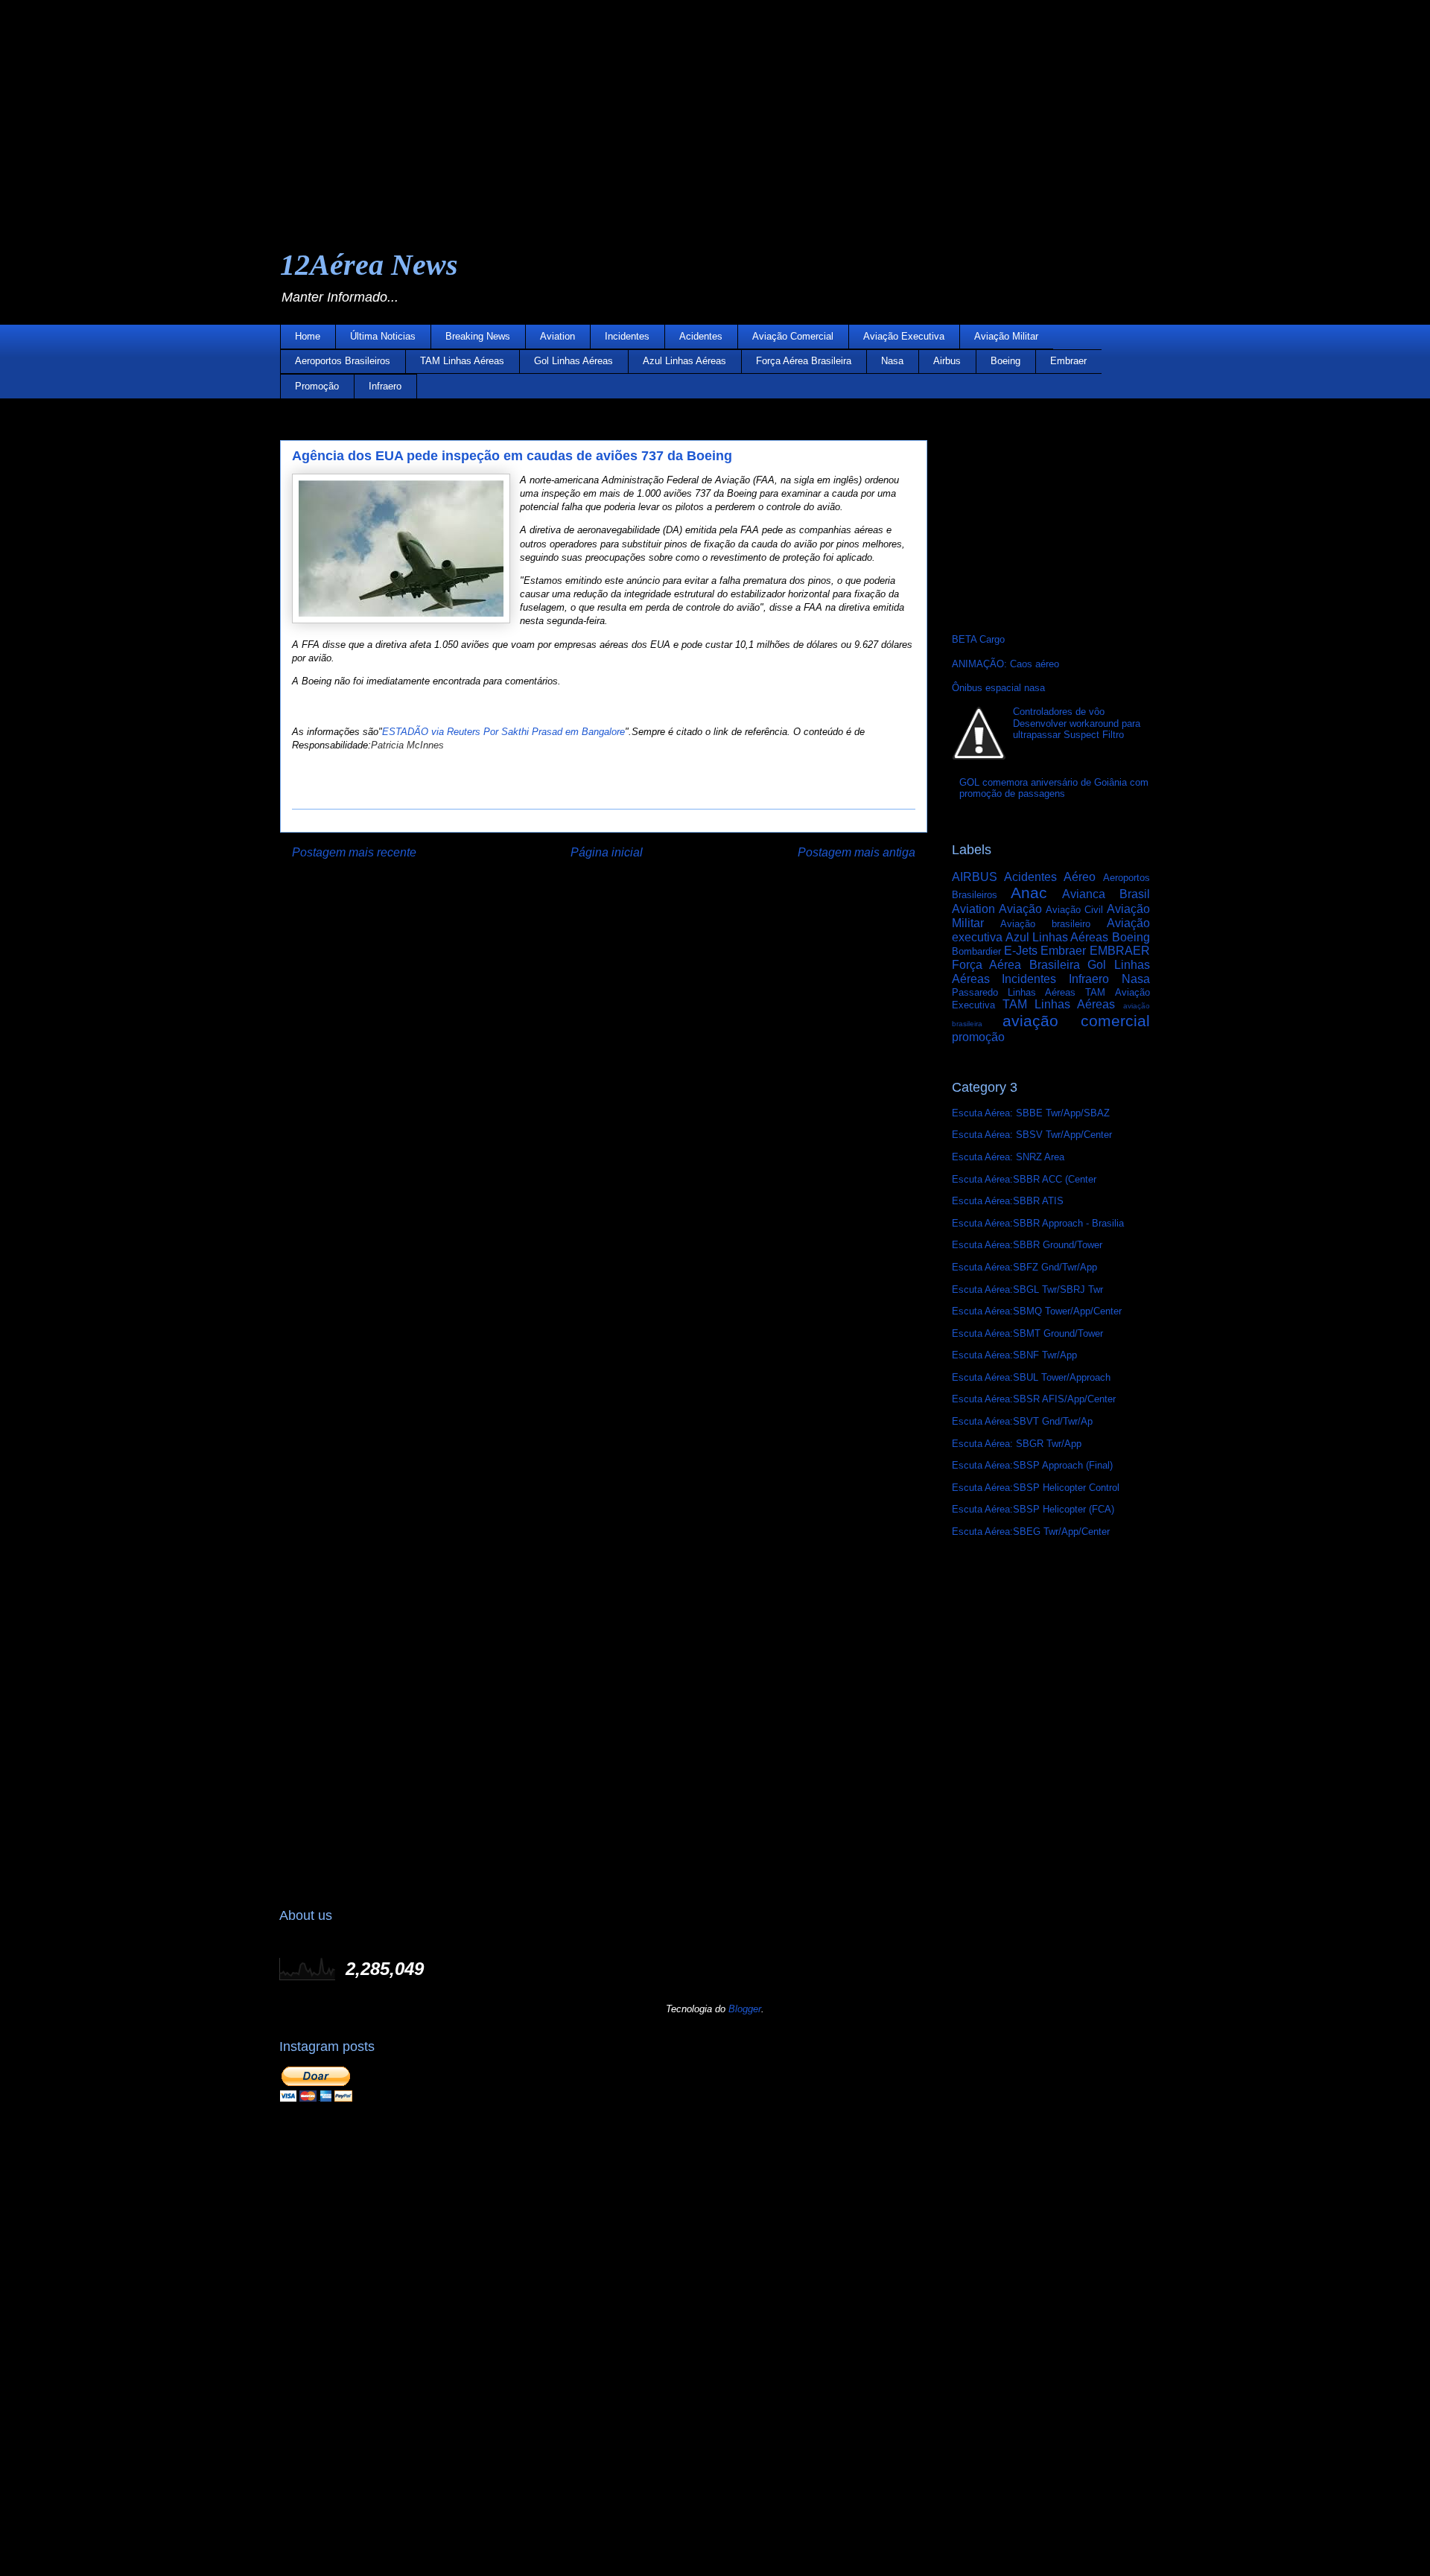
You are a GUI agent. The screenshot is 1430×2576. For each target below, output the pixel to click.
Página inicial (607, 852)
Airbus (947, 361)
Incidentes (627, 336)
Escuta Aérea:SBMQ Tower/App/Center (1037, 1311)
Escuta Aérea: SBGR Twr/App (1017, 1444)
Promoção (317, 386)
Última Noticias (383, 336)
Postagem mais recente (354, 852)
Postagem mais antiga (857, 852)
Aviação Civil (1074, 910)
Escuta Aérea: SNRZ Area (1008, 1157)
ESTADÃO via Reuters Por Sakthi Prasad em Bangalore (503, 732)
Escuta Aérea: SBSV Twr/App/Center (1032, 1135)
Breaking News (478, 336)
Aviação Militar (1006, 336)
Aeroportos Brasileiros (343, 361)
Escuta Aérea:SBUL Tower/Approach (1031, 1377)
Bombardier (976, 951)
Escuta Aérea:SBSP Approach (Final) (1032, 1465)
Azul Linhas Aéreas (684, 361)
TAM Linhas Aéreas (462, 361)
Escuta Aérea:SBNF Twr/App (1014, 1355)
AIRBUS (975, 877)
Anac (1029, 893)
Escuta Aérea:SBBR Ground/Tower (1027, 1245)
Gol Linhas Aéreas (573, 361)
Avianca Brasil (1106, 894)
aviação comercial (1076, 1021)
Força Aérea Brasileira (804, 361)
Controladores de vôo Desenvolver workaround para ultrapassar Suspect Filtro (1077, 723)
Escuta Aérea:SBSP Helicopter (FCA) (1033, 1509)
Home (308, 336)
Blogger (745, 2009)
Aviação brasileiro (1045, 924)
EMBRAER (1120, 951)
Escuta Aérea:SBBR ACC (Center (1024, 1179)
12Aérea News (369, 265)
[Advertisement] (447, 104)
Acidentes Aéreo (1050, 877)
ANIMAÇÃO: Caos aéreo (1005, 664)
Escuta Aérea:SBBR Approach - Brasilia (1038, 1223)
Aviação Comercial (793, 336)
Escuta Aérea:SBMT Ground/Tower (1027, 1333)
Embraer (1068, 361)
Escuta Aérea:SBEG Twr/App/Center (1031, 1532)
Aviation (557, 336)
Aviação (1020, 909)
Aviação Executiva (904, 336)
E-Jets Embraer (1045, 951)
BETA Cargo (978, 639)
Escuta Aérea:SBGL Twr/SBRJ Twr (1027, 1289)
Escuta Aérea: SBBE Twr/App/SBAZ (1031, 1113)
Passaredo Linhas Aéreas (1014, 992)
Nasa (892, 361)
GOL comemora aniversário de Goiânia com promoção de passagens (1054, 788)
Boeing (1005, 361)
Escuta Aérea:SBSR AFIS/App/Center (1034, 1399)
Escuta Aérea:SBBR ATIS (1008, 1201)
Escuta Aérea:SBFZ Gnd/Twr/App (1024, 1267)
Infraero (385, 386)
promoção (978, 1037)
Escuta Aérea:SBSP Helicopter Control (1036, 1488)
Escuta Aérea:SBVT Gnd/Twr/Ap (1022, 1421)
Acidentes (701, 336)
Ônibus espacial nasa (998, 688)
